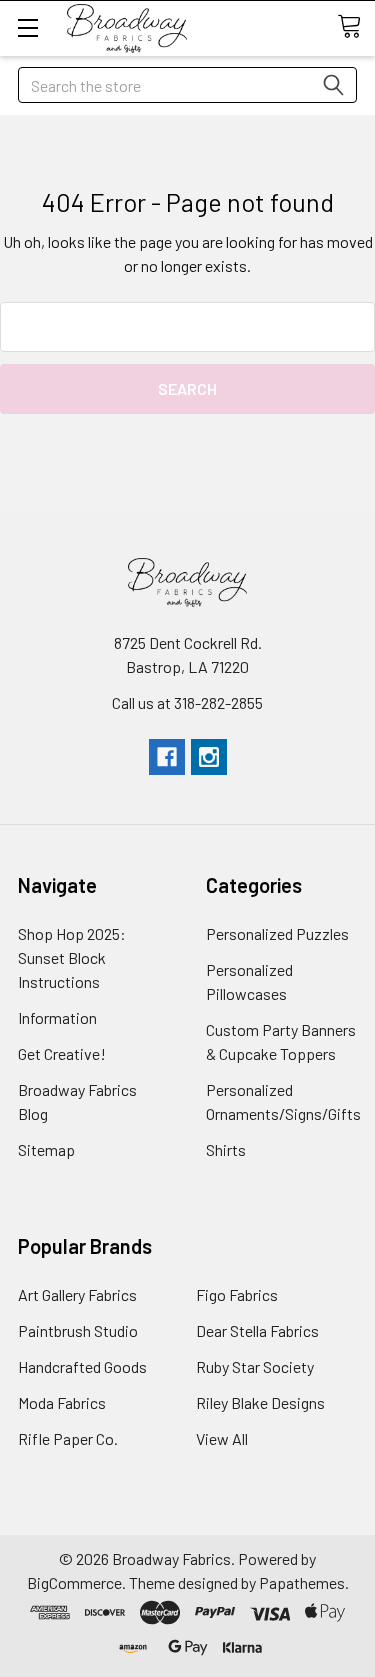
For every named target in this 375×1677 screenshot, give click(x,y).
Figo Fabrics (237, 1294)
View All (222, 1438)
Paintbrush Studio (78, 1330)
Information (57, 1017)
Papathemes (302, 1582)
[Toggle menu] (27, 27)
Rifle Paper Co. (68, 1438)
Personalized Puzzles (277, 933)
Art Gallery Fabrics (77, 1294)
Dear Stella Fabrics (257, 1330)
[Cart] (356, 27)
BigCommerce (74, 1582)
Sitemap (46, 1149)
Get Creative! (62, 1053)
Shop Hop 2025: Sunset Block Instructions (72, 957)
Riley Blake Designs (260, 1402)
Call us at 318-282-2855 (187, 702)
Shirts (226, 1149)
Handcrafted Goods (82, 1366)
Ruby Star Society (255, 1366)
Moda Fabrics (62, 1402)
